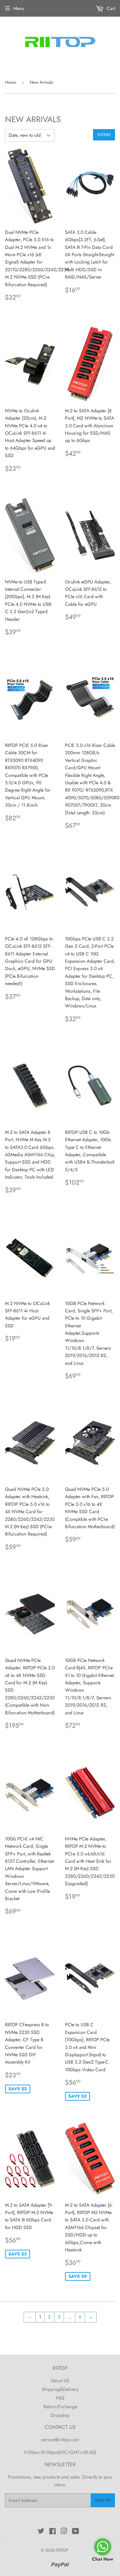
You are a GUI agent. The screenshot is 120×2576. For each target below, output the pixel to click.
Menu (19, 8)
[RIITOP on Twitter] (41, 2532)
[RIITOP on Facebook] (52, 2532)
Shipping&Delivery (60, 2389)
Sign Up (103, 2500)
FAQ (60, 2398)
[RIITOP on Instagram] (64, 2532)
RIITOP (62, 2550)
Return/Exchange (60, 2407)
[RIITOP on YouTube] (75, 2532)
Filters (104, 135)
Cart (110, 8)
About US (60, 2381)
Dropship (60, 2415)
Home (10, 82)
